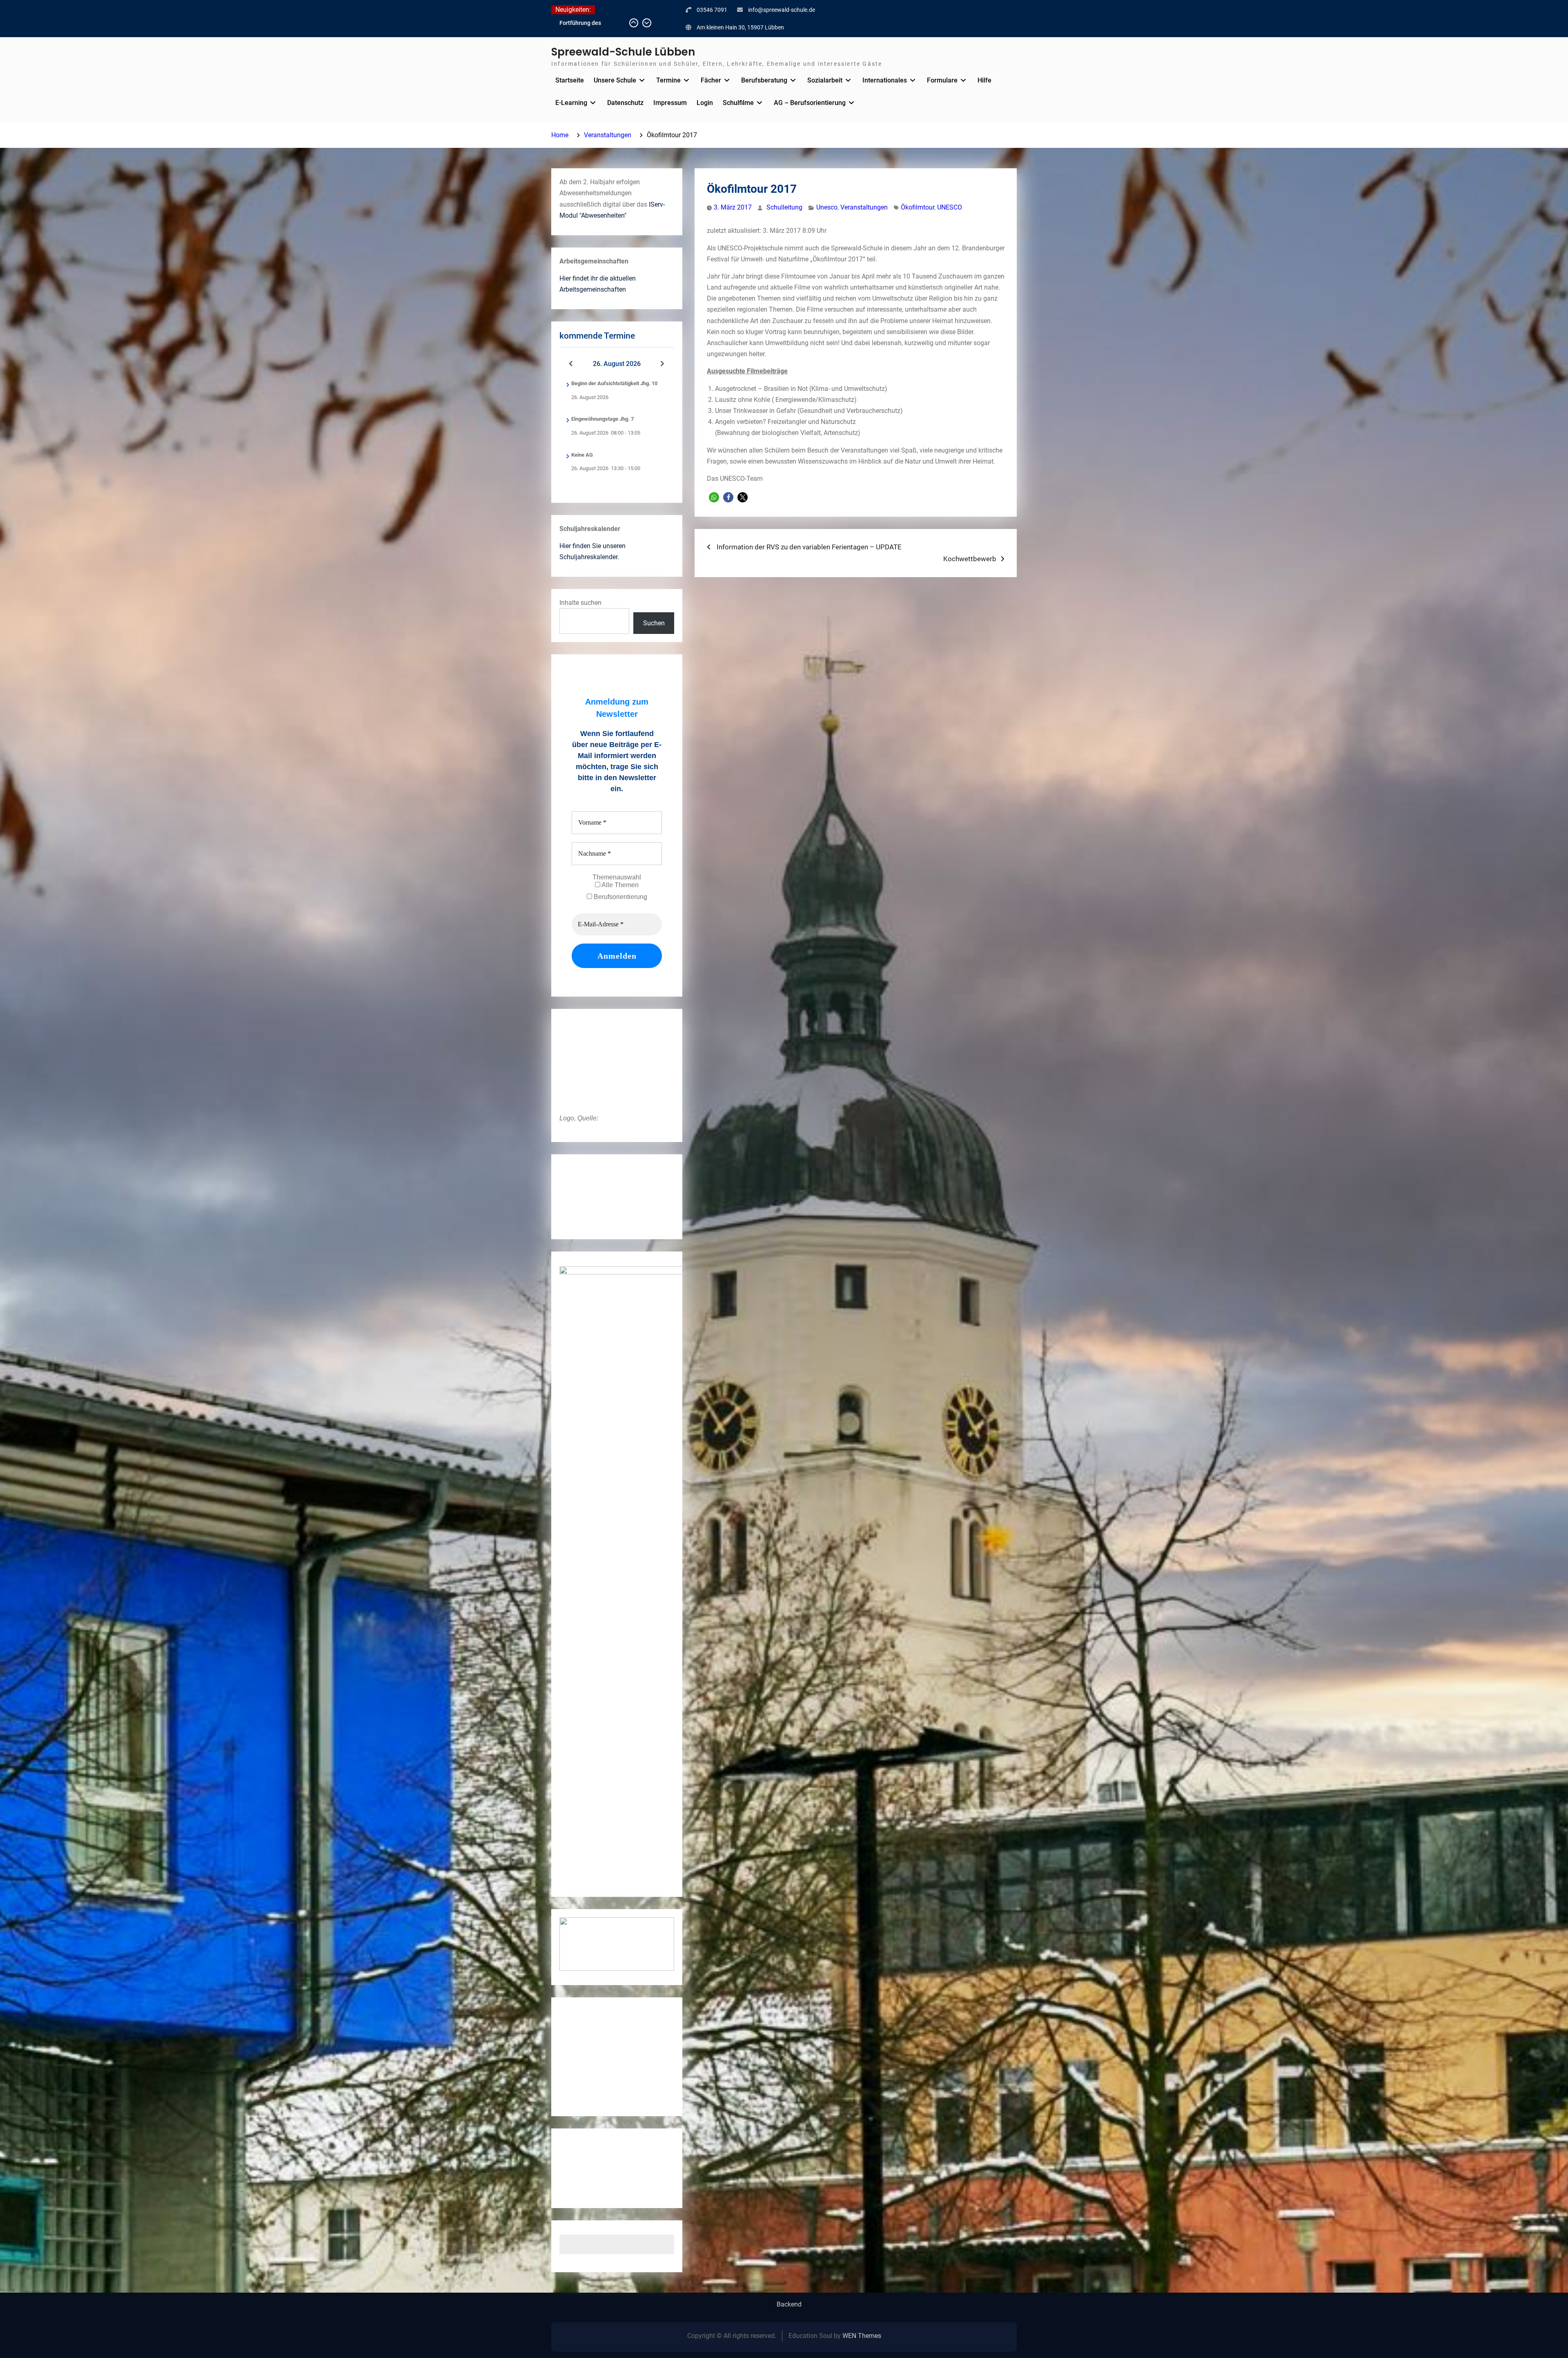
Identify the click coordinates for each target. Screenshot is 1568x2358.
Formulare (942, 80)
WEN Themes (862, 2336)
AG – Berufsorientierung (810, 103)
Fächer (711, 80)
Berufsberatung (764, 80)
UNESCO (950, 207)
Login (705, 103)
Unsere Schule (615, 80)
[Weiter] (663, 364)
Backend (789, 2304)
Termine (668, 80)
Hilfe (984, 80)
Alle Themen (619, 885)
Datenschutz (625, 103)
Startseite (570, 80)
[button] (714, 497)
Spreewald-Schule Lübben (623, 52)
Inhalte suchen (580, 603)
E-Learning (571, 103)
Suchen (654, 623)
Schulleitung (784, 207)
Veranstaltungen (864, 207)
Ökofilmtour (918, 207)
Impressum (670, 103)
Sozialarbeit (825, 80)
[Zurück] (571, 364)
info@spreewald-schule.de (782, 10)
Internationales (885, 80)
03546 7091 (712, 10)
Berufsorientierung (620, 897)
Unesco (827, 207)
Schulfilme (738, 103)
